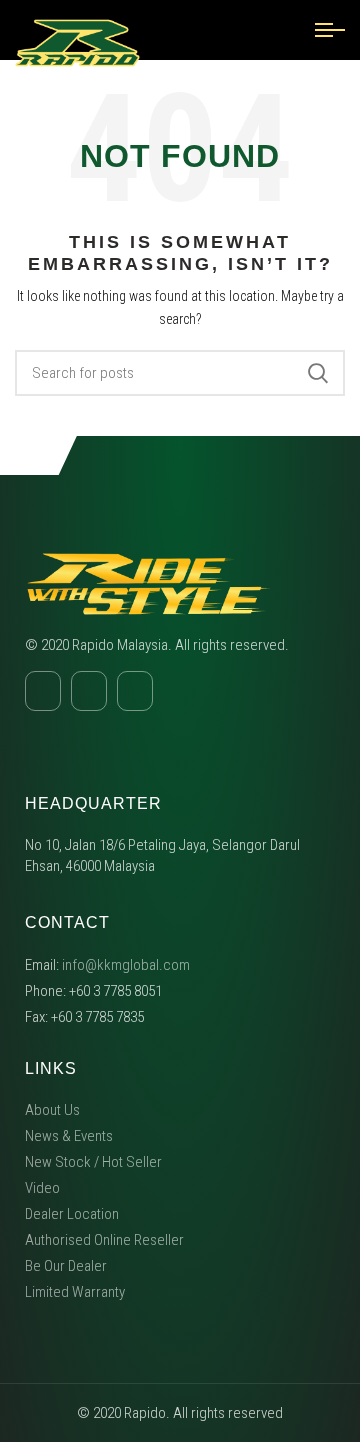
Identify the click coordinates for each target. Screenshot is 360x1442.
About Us (52, 1110)
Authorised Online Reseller (104, 1240)
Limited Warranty (75, 1292)
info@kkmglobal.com (126, 965)
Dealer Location (72, 1214)
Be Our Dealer (66, 1266)
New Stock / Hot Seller (93, 1162)
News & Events (69, 1136)
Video (42, 1188)
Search (318, 373)
